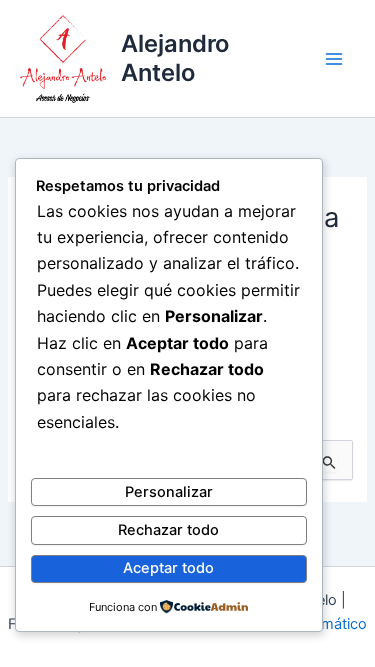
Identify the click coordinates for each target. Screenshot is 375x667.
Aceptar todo (168, 568)
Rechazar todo (168, 530)
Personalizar (169, 492)
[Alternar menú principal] (334, 59)
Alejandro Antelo (175, 57)
